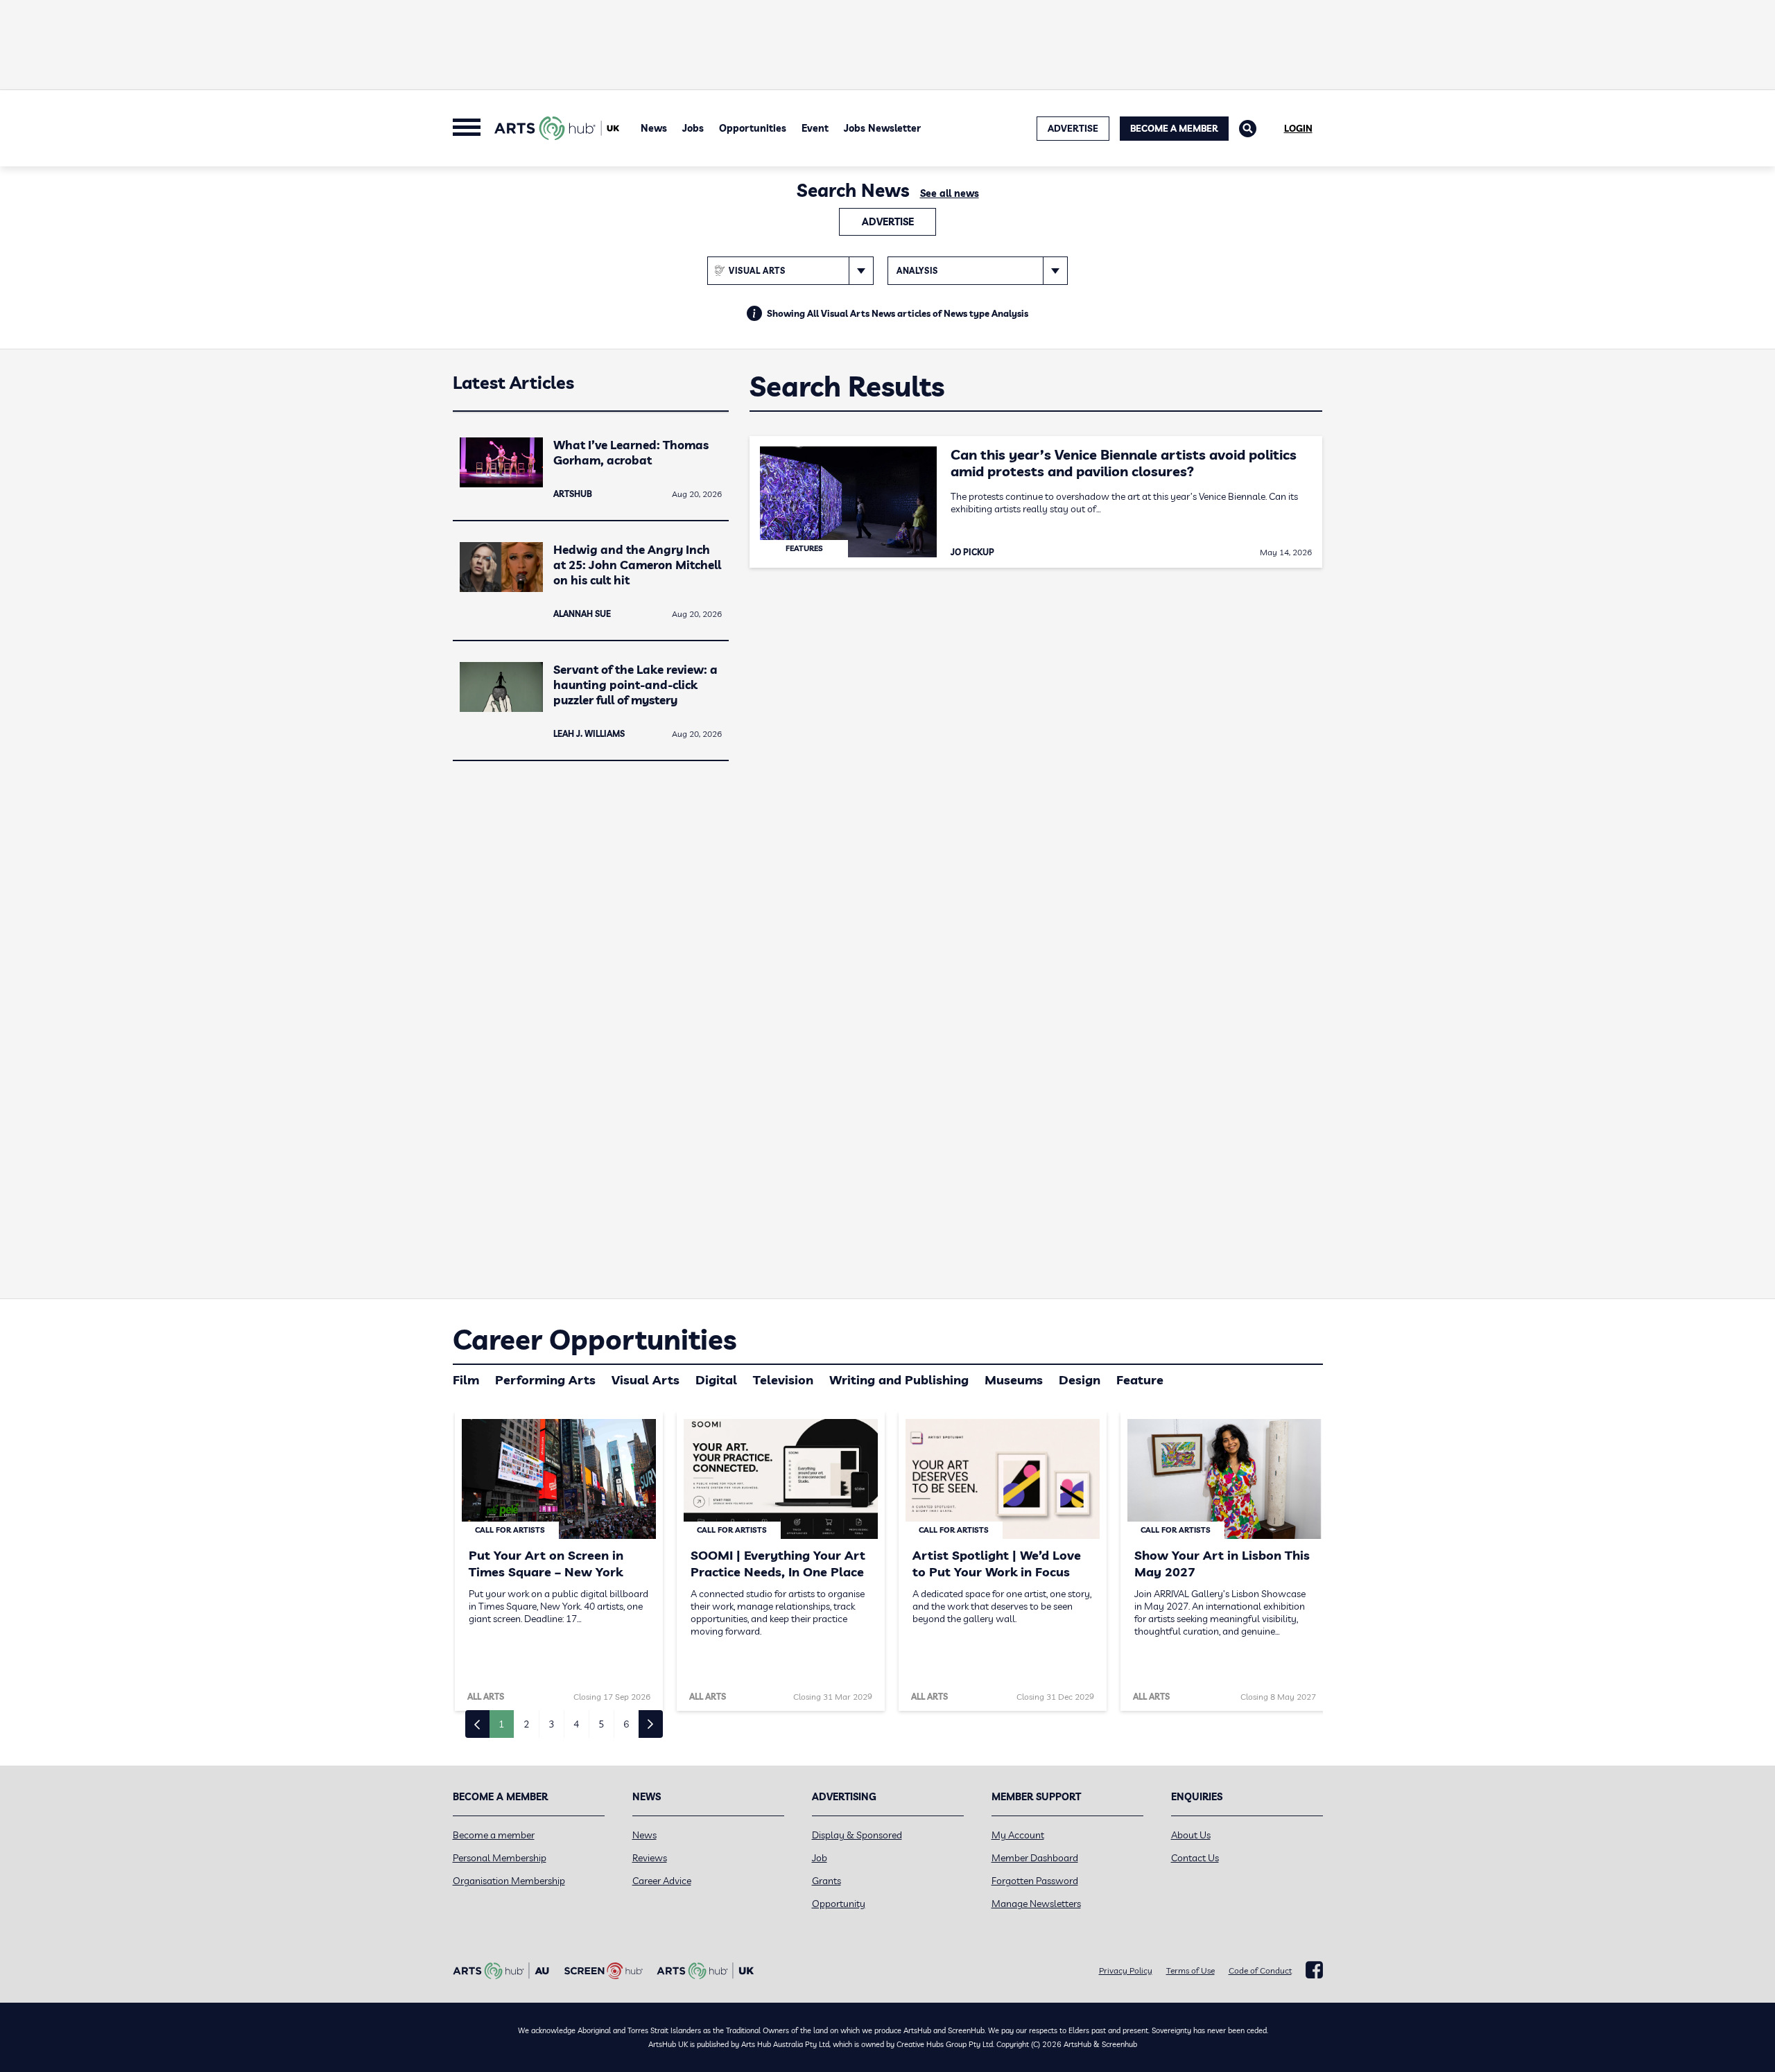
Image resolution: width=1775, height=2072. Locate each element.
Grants (826, 1881)
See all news (950, 193)
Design (1080, 1380)
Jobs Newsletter (882, 128)
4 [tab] (576, 1724)
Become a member (494, 1835)
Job (820, 1858)
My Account (1018, 1835)
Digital (716, 1380)
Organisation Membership (509, 1881)
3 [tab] (551, 1724)
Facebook (1314, 1970)
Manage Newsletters (1036, 1904)
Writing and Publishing (899, 1380)
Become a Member (1174, 128)
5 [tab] (601, 1724)
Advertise (888, 222)
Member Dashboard (1035, 1858)
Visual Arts (646, 1380)
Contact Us (1195, 1858)
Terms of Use (1190, 1970)
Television (783, 1380)
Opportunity (839, 1904)
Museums (1014, 1380)
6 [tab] (626, 1724)
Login (1298, 128)
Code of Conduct (1260, 1970)
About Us (1191, 1835)
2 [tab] (526, 1724)
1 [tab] (501, 1724)
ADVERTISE (1073, 128)
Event (815, 128)
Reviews (650, 1858)
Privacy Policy (1126, 1970)
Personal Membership (500, 1858)
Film (466, 1380)
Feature (1140, 1380)
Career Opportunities (595, 1339)
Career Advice (662, 1881)
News (654, 128)
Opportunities (753, 128)
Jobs (693, 128)
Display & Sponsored (857, 1835)
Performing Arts (545, 1380)
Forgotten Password (1035, 1881)
